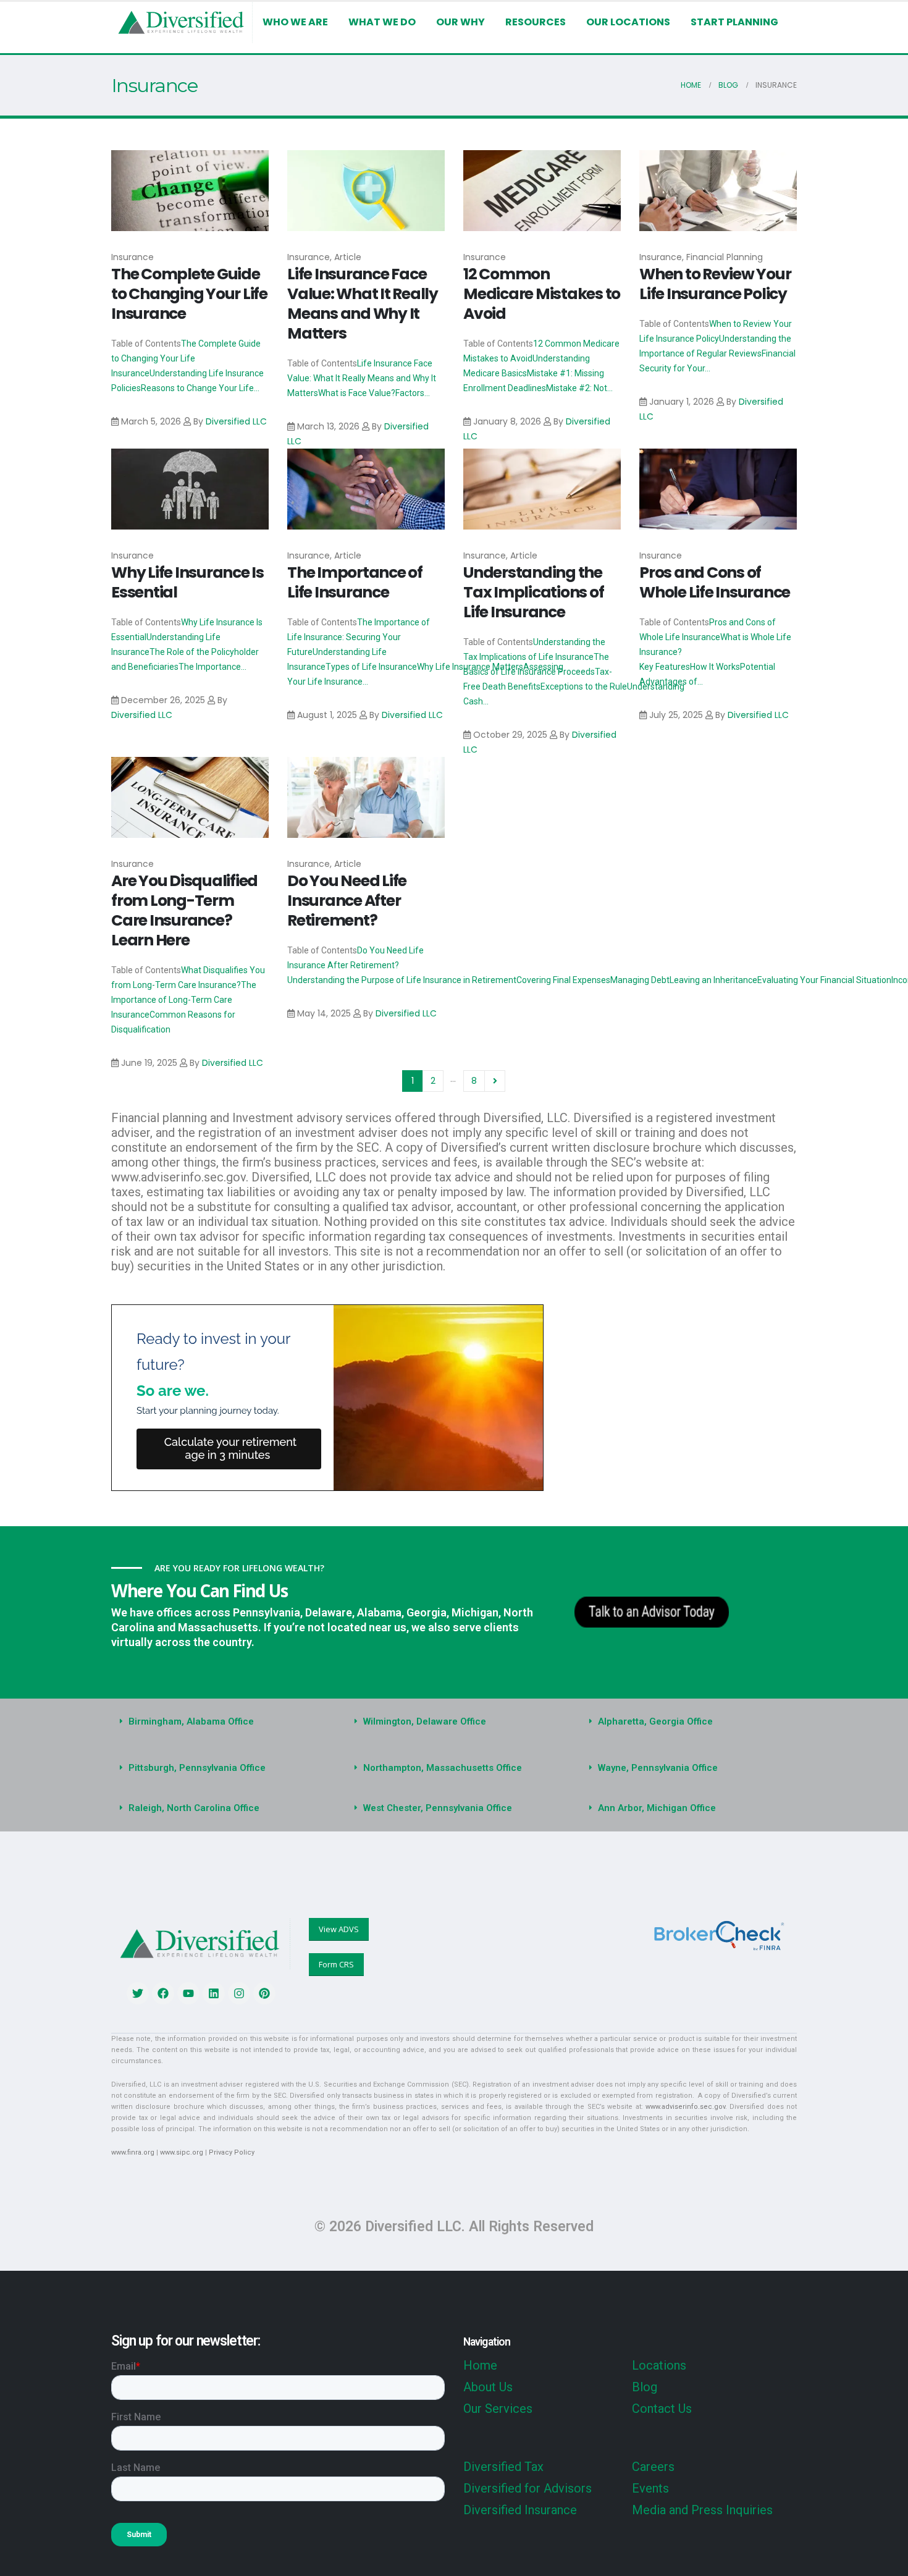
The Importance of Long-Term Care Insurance (184, 1000)
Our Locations (628, 22)
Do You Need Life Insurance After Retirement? (347, 901)
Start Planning (734, 22)
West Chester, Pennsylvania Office (438, 1808)
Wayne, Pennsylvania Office (658, 1768)
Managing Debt (640, 980)
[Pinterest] (264, 1993)
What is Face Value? (357, 393)
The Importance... (212, 667)
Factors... (413, 393)
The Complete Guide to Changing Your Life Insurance (189, 294)
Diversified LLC (236, 421)
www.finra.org (133, 2152)
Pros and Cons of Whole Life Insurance (715, 582)
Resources (536, 22)
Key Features (665, 667)
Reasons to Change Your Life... (200, 388)
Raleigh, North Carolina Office (194, 1808)
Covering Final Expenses (563, 980)
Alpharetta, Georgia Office (655, 1721)
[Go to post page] (190, 191)
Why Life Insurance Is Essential (187, 582)
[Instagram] (239, 1993)
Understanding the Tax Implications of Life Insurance (533, 592)
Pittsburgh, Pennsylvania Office (197, 1768)
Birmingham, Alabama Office (191, 1721)
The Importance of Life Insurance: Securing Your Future (359, 637)
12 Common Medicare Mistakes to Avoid (542, 294)
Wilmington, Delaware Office (425, 1721)
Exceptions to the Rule (584, 686)
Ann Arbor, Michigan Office (657, 1808)
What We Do (382, 22)
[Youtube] (188, 1993)
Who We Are (295, 22)
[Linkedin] (214, 1993)
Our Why (460, 22)
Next (495, 1081)
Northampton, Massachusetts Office (443, 1768)
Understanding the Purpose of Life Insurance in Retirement (402, 980)
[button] (219, 1722)
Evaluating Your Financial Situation (824, 980)
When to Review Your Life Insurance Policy (715, 284)
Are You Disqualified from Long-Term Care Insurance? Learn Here (184, 910)
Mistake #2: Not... (579, 388)
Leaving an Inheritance (713, 980)
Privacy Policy (232, 2152)
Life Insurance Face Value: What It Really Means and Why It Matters (363, 304)
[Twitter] (138, 1993)
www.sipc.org (182, 2152)
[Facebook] (163, 1993)
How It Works (715, 667)
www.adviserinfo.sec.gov (685, 2107)
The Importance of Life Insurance (355, 582)
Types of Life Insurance (371, 667)
